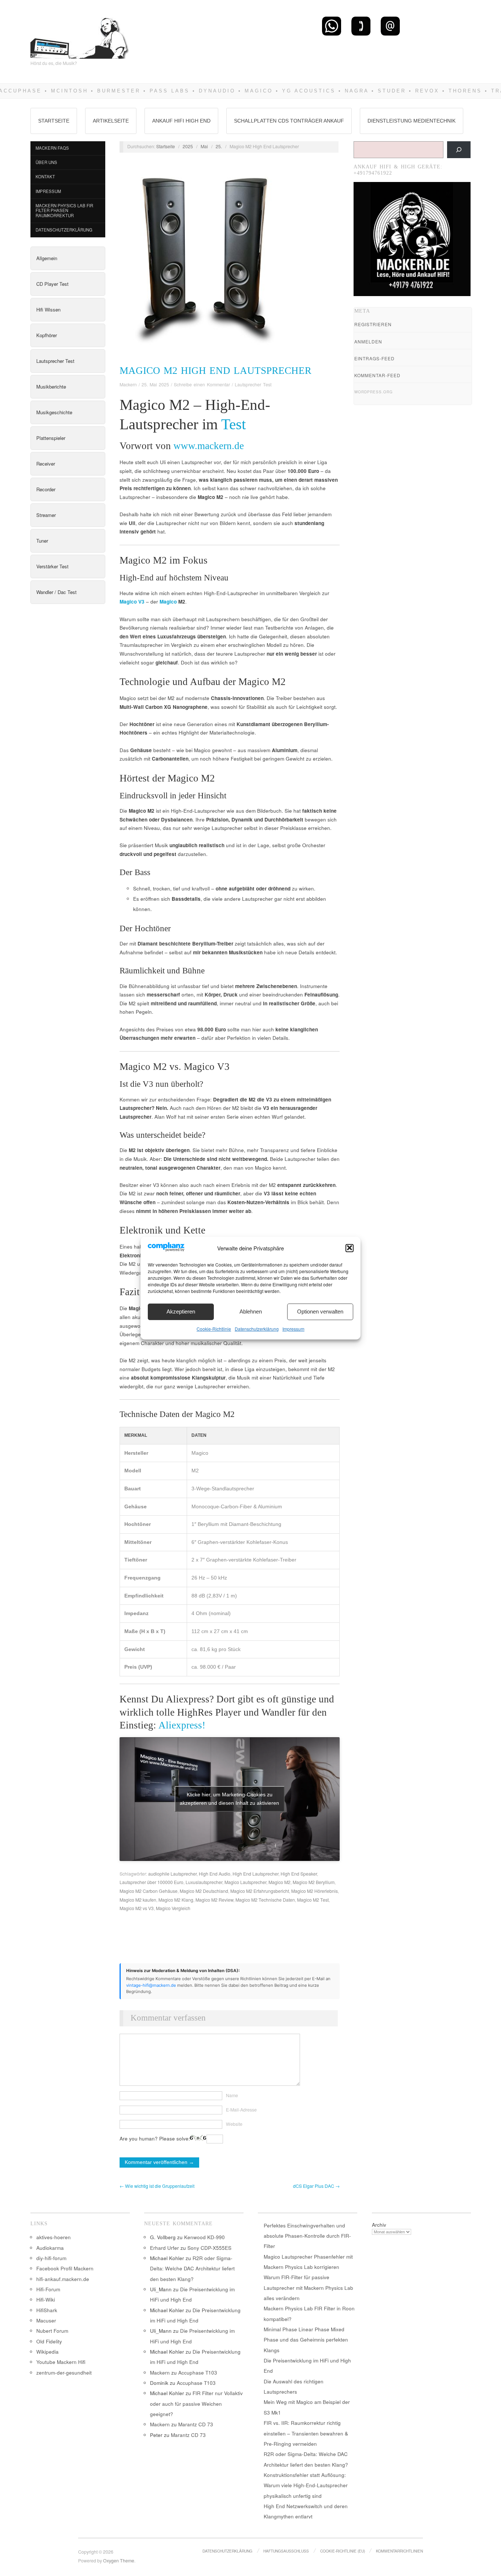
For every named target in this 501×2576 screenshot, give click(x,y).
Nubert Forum (52, 2331)
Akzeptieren (181, 1311)
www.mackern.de (209, 446)
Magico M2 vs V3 (137, 1908)
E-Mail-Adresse (241, 2110)
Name (232, 2095)
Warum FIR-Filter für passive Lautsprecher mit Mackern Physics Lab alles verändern (308, 2288)
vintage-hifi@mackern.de (151, 1985)
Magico (168, 602)
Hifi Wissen (48, 309)
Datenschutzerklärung (257, 1328)
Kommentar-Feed (377, 375)
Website (234, 2124)
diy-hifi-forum (51, 2258)
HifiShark (47, 2310)
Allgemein (47, 258)
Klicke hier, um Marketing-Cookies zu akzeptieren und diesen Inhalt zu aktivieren (229, 1799)
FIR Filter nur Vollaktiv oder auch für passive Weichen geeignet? (196, 2404)
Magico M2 (279, 1882)
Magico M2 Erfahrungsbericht (260, 1891)
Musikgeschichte (54, 412)
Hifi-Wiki (46, 2300)
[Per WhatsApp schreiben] (332, 26)
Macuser (46, 2320)
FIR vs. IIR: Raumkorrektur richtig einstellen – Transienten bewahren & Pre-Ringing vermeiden (306, 2433)
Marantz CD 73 (196, 2424)
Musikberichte (51, 387)
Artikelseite (111, 121)
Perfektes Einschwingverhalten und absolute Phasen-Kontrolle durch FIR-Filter (307, 2236)
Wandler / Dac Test (56, 592)
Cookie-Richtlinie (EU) (343, 2551)
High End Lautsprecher (255, 1874)
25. (219, 146)
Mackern (128, 385)
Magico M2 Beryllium (314, 1882)
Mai (204, 146)
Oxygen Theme (119, 2561)
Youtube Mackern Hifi (61, 2362)
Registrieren (373, 324)
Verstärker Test (52, 566)
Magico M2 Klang (176, 1900)
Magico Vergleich (173, 1908)
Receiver (46, 464)
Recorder (46, 489)
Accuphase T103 (198, 2373)
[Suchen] (459, 150)
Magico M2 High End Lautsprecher (215, 371)
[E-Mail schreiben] (390, 26)
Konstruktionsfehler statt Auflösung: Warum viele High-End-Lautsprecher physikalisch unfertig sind (306, 2485)
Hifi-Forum (48, 2289)
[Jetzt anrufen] (361, 26)
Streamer (46, 515)
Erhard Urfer (164, 2248)
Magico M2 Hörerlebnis (315, 1891)
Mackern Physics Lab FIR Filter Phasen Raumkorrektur (64, 210)
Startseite (54, 121)
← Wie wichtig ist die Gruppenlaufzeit (157, 2186)
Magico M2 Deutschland (204, 1891)
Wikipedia (47, 2352)
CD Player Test (52, 284)
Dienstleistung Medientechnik (412, 121)
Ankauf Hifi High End (181, 121)
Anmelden (368, 341)
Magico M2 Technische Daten (265, 1900)
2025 (188, 146)
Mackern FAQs (52, 148)
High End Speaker (299, 1874)
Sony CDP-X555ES (209, 2248)
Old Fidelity (49, 2341)
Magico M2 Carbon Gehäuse (149, 1891)
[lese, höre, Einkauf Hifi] (80, 35)
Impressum (293, 1328)
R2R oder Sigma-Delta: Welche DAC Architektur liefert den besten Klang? (192, 2269)
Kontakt (45, 176)
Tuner (42, 541)
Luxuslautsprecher (204, 1882)
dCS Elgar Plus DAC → (316, 2186)
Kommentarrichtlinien (399, 2551)
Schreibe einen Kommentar (202, 385)
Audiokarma (50, 2248)
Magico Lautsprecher (245, 1882)
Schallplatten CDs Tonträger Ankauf (289, 121)
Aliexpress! (182, 1725)
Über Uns (46, 162)
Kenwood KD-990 (204, 2237)
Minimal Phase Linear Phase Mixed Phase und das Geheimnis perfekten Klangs (306, 2340)
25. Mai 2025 (155, 385)
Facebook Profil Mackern (65, 2268)
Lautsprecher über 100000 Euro (151, 1882)
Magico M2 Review (214, 1900)
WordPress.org (374, 392)
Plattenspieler (51, 438)
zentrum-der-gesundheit (64, 2373)
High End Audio (215, 1874)
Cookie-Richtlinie (214, 1328)
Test (233, 424)
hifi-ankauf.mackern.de (63, 2279)
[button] (350, 1248)
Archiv (379, 2225)
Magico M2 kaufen (138, 1900)
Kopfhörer (47, 335)
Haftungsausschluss (286, 2551)
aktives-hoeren (54, 2237)
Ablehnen (251, 1311)
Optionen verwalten (320, 1311)
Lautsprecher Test (55, 361)
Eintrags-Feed (374, 358)
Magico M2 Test (313, 1900)
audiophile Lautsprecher (172, 1874)
